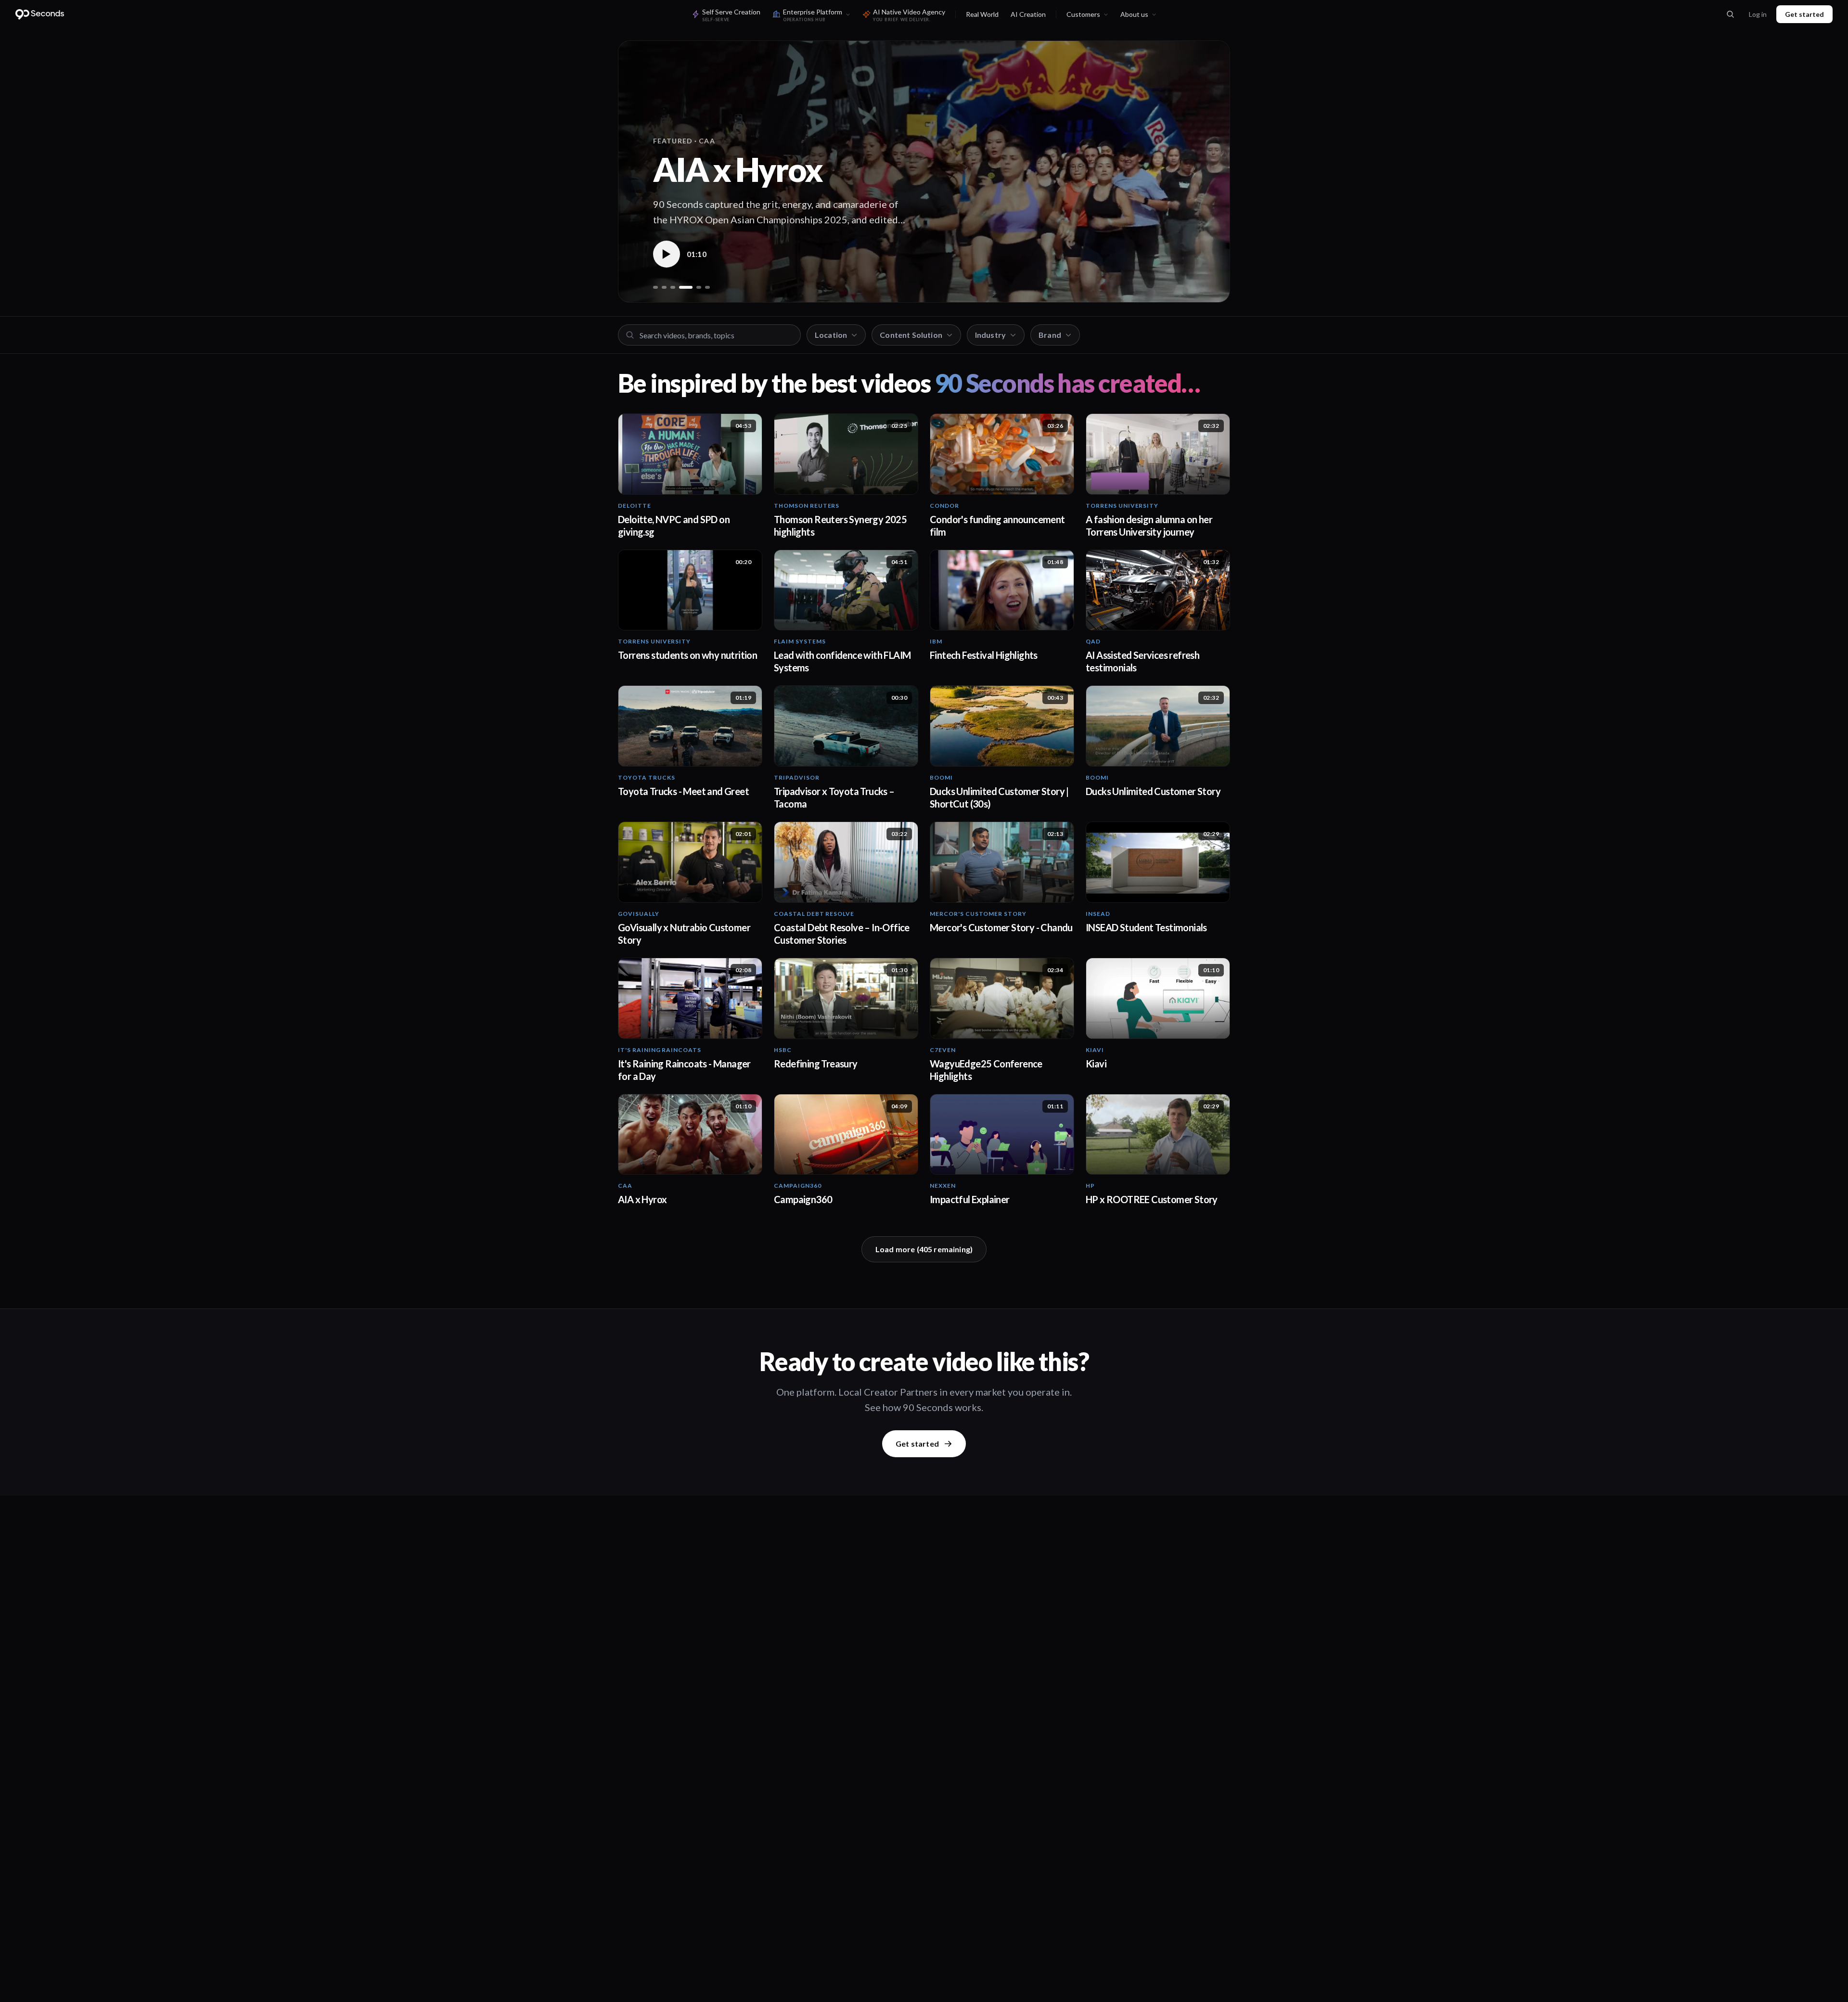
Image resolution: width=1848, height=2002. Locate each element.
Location (831, 335)
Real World (982, 14)
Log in (1758, 14)
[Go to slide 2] (664, 287)
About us (1134, 14)
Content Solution (911, 335)
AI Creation (1028, 14)
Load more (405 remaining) (924, 1249)
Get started (1804, 14)
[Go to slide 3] (673, 287)
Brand (1050, 335)
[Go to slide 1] (655, 287)
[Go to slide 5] (694, 287)
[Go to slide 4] (681, 287)
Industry (990, 335)
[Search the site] (1730, 14)
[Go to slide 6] (707, 287)
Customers (1083, 14)
